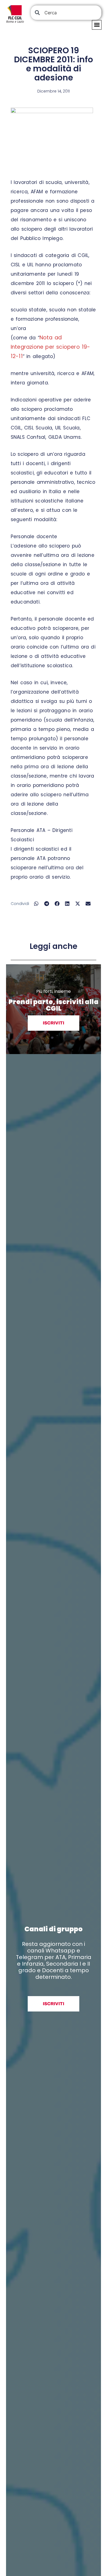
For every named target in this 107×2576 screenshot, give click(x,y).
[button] (97, 25)
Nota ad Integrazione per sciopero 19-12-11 (50, 347)
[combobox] (66, 13)
